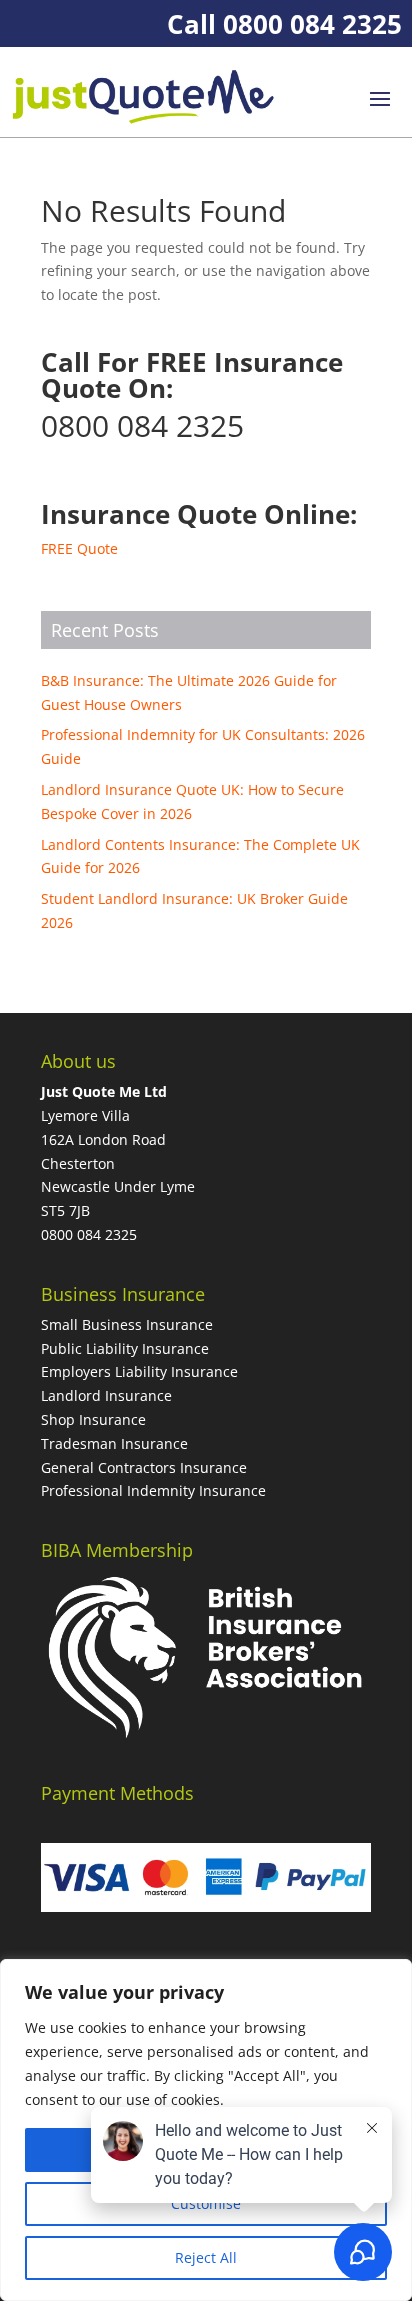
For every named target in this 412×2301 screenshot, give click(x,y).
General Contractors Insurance (144, 1467)
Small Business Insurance (127, 1324)
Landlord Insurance (106, 1395)
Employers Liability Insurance (139, 1371)
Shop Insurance (93, 1419)
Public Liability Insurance (125, 1348)
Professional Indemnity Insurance (153, 1490)
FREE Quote (79, 548)
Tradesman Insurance (114, 1443)
